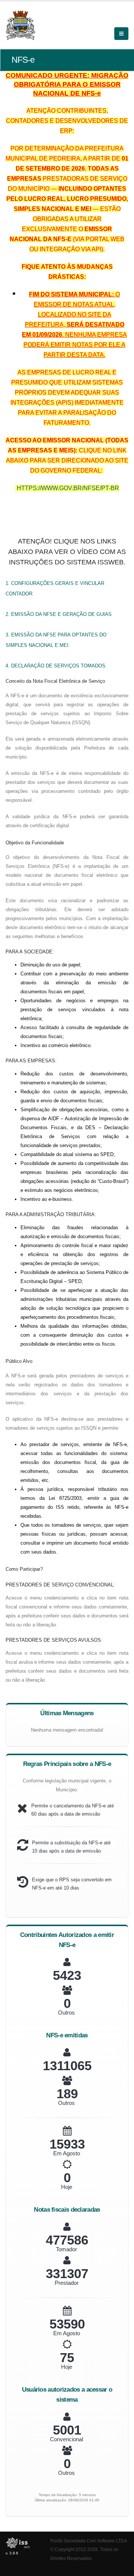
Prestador (67, 2283)
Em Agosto (67, 2153)
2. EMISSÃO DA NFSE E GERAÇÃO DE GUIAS (59, 614)
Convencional (66, 2439)
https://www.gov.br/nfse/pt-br (68, 488)
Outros (66, 2013)
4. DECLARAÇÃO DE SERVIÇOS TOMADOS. (56, 666)
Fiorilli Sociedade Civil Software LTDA (89, 2541)
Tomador (66, 2249)
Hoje (67, 2187)
